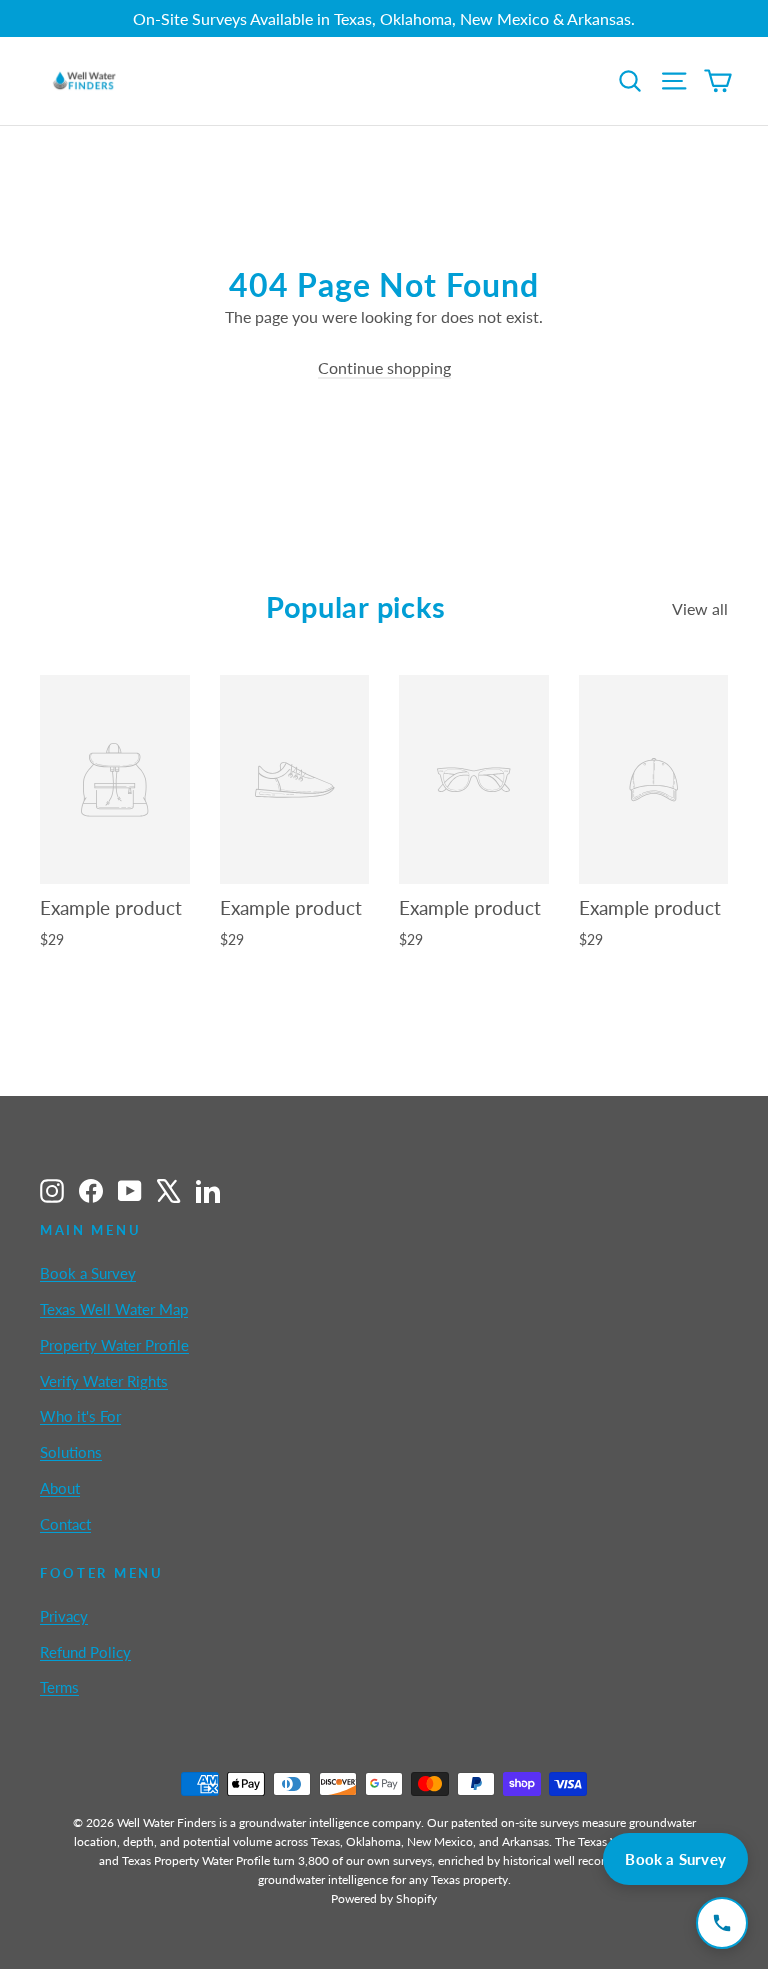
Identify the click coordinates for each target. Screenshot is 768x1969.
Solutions (71, 1452)
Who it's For (80, 1416)
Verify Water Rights (104, 1381)
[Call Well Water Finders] (722, 1923)
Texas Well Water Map (114, 1309)
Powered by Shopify (384, 1898)
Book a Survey (88, 1273)
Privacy (64, 1616)
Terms (59, 1687)
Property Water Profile (114, 1345)
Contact (65, 1524)
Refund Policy (85, 1652)
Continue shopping (384, 367)
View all (700, 608)
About (60, 1488)
